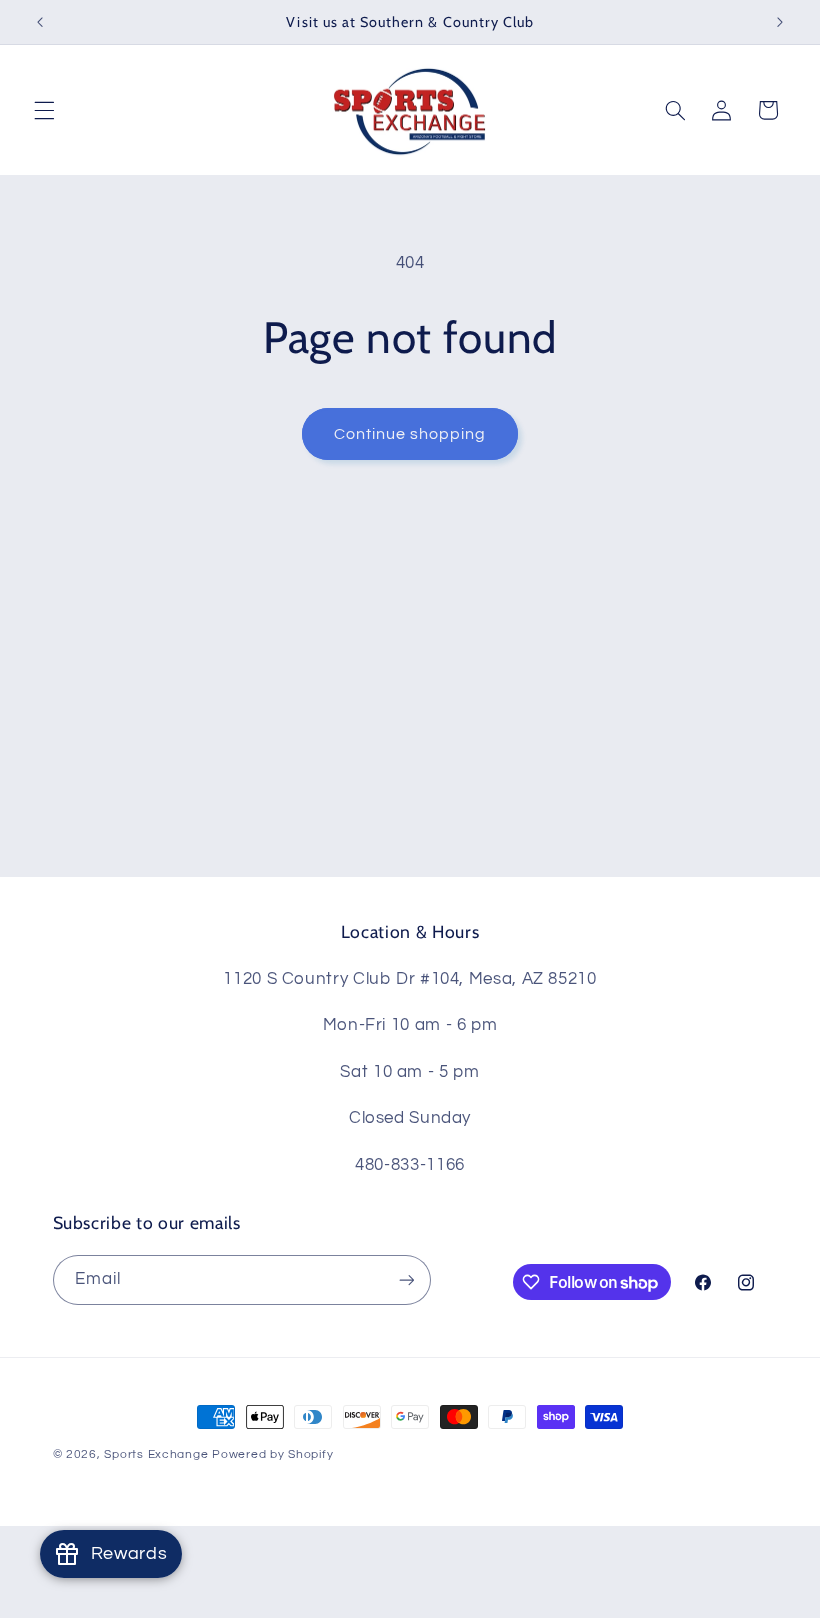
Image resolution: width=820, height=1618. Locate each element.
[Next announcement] (780, 22)
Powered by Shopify (272, 1454)
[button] (44, 110)
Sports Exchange (156, 1454)
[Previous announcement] (40, 22)
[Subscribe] (406, 1279)
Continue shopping (410, 434)
